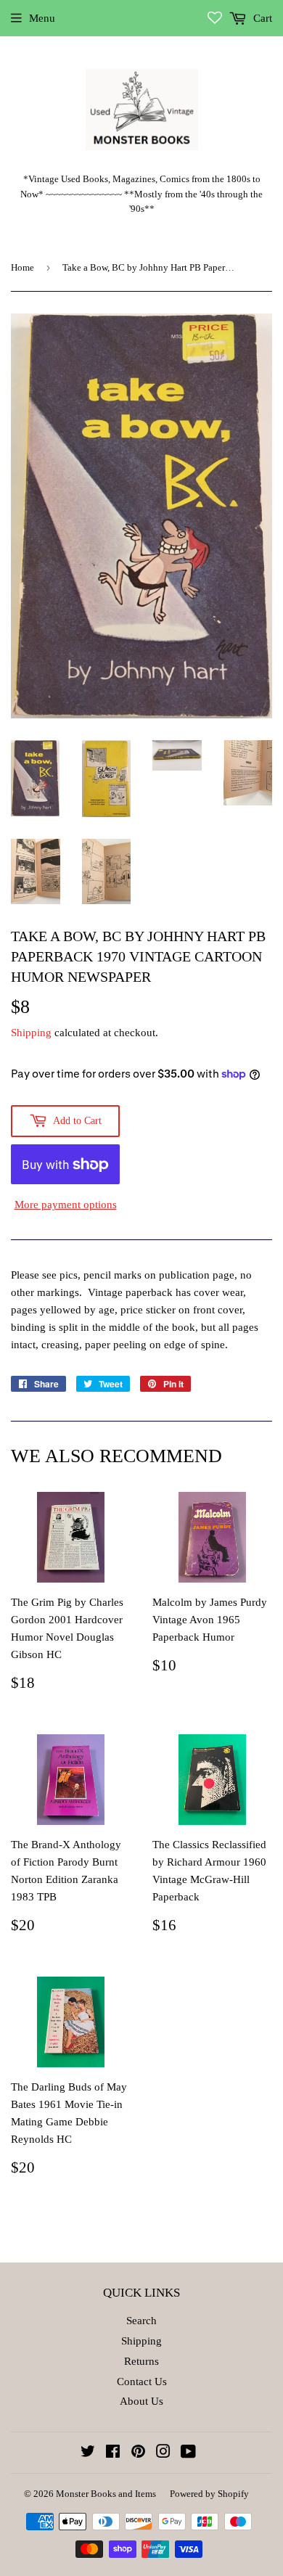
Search (141, 2321)
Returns (141, 2361)
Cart (261, 18)
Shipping (31, 1033)
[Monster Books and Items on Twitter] (88, 2453)
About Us (141, 2401)
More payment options (66, 1205)
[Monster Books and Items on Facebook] (113, 2453)
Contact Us (142, 2382)
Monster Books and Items (106, 2494)
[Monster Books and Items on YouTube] (188, 2453)
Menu (42, 18)
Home (22, 267)
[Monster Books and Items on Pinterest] (138, 2453)
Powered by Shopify (209, 2494)
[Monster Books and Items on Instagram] (163, 2453)
